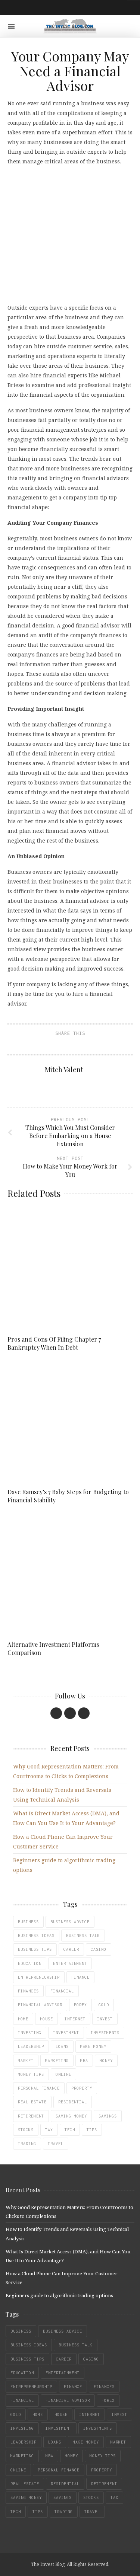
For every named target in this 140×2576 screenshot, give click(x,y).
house (46, 2019)
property (82, 2088)
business (28, 1922)
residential (73, 2102)
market (26, 2061)
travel (56, 2144)
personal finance (39, 2088)
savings (108, 2116)
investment (66, 2033)
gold (104, 2005)
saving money (71, 2116)
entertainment (70, 1963)
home (23, 2019)
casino (99, 1949)
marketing (57, 2061)
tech (70, 2130)
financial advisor (40, 2005)
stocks (26, 2130)
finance (80, 1977)
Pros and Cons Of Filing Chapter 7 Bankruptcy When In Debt (54, 1343)
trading (27, 2144)
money (106, 2061)
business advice (70, 1922)
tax (49, 2130)
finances (28, 1991)
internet (75, 2019)
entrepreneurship (39, 1977)
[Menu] (11, 26)
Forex (80, 2005)
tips (92, 2130)
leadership (31, 2046)
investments (105, 2033)
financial (62, 1991)
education (30, 1963)
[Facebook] (56, 1713)
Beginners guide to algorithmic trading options (59, 2295)
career (71, 1949)
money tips (31, 2074)
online (63, 2074)
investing (30, 2033)
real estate (32, 2102)
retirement (31, 2116)
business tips (35, 1949)
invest (105, 2019)
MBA (84, 2061)
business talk (83, 1936)
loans (62, 2046)
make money (93, 2046)
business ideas (36, 1936)
